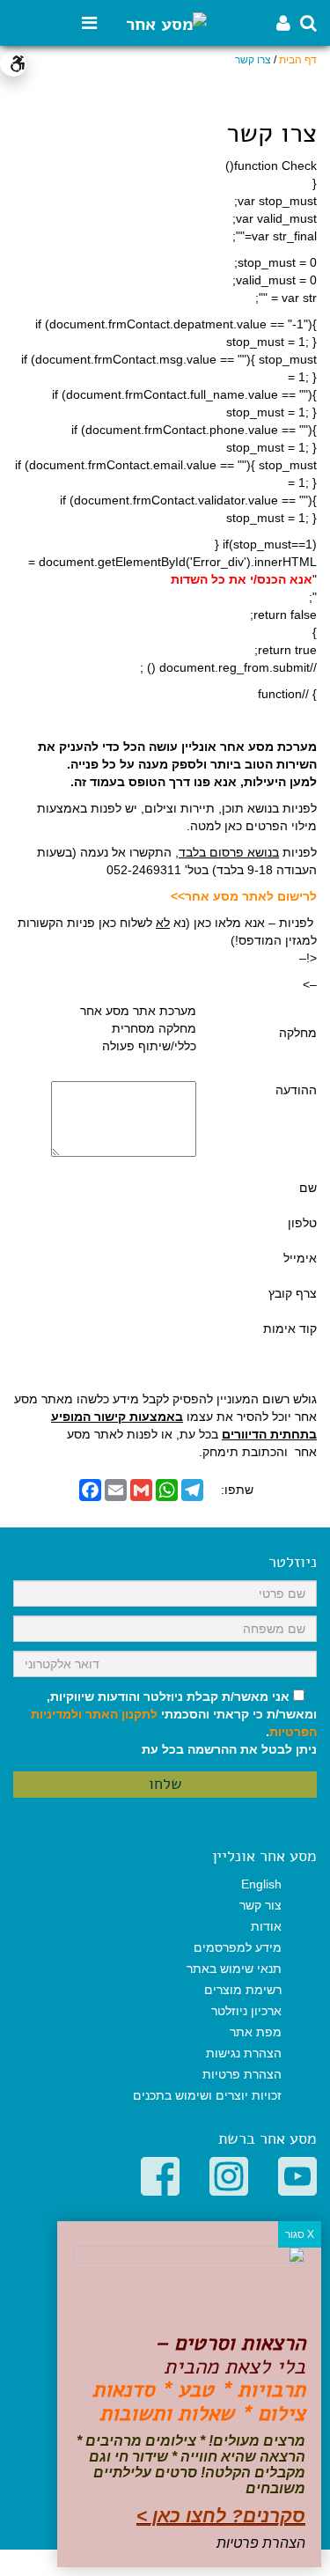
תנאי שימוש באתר (234, 1969)
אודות (266, 1926)
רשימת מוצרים (243, 1990)
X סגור (300, 2234)
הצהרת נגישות (244, 2053)
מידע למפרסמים (238, 1947)
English (261, 1884)
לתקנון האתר (121, 1714)
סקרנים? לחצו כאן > (221, 2516)
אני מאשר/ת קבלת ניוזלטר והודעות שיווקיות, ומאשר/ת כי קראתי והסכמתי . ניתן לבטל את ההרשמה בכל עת (174, 1723)
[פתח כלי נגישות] (13, 63)
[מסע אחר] (166, 23)
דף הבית (298, 60)
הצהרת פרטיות (242, 2074)
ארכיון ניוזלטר (246, 2011)
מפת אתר (256, 2032)
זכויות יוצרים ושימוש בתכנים (207, 2095)
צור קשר (260, 1905)
